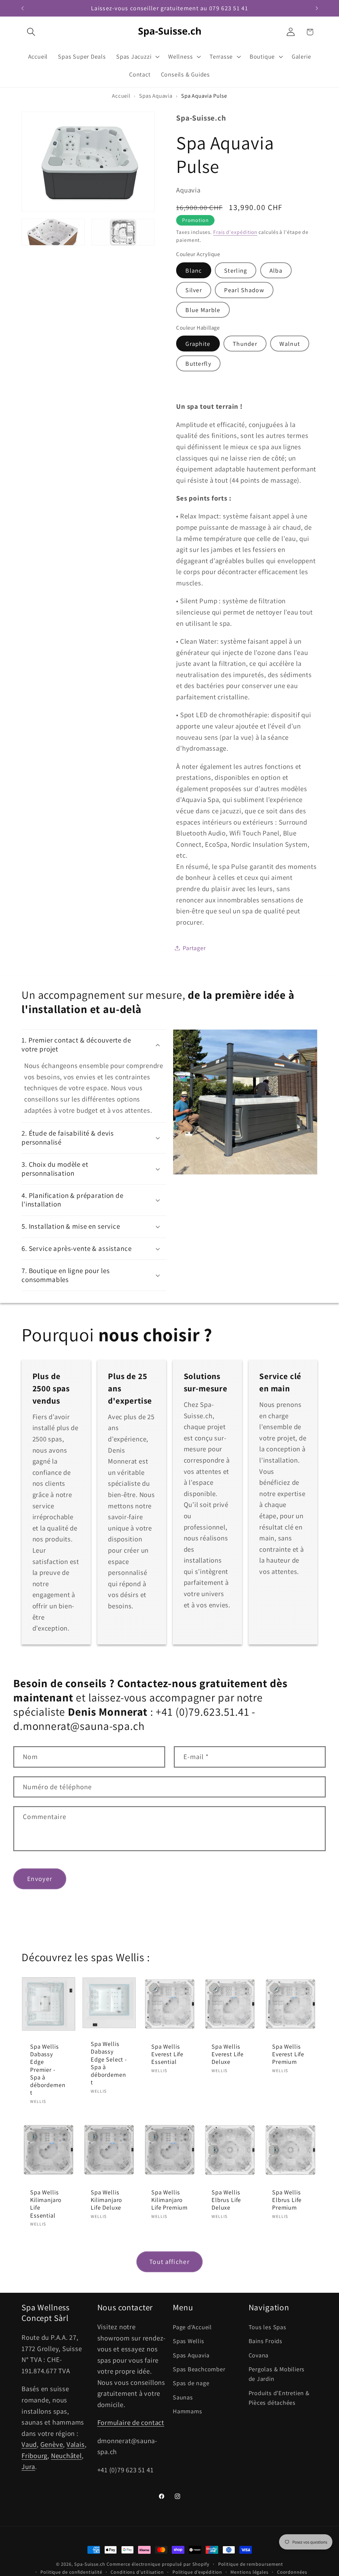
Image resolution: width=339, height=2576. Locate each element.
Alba (276, 270)
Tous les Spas (267, 2327)
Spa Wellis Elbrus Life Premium (287, 2200)
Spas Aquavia (191, 2355)
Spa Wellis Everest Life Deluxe (228, 2054)
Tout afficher (169, 2262)
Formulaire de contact (131, 2422)
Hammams (187, 2411)
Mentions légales (249, 2572)
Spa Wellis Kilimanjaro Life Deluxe (106, 2200)
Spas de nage (191, 2383)
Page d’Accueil (192, 2327)
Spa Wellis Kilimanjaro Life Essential (46, 2204)
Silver (194, 290)
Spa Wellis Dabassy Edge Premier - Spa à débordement (48, 2070)
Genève (52, 2444)
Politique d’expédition (197, 2572)
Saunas (183, 2397)
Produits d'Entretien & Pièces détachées (279, 2398)
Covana (259, 2355)
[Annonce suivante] (317, 8)
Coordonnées (292, 2572)
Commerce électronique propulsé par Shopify (158, 2564)
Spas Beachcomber (199, 2369)
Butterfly (198, 363)
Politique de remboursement (251, 2564)
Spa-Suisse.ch (90, 2564)
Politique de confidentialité (71, 2572)
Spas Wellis (189, 2341)
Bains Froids (266, 2341)
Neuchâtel (66, 2456)
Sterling (236, 270)
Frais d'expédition (235, 232)
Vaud (29, 2444)
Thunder (245, 344)
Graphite (198, 344)
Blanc (194, 270)
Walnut (290, 344)
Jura (28, 2467)
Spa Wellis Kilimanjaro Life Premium (169, 2200)
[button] (31, 32)
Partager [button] (194, 948)
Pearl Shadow (244, 290)
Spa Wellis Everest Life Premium (288, 2054)
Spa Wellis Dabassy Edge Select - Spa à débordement (109, 2063)
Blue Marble (203, 310)
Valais (76, 2444)
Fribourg (34, 2456)
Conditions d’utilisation (137, 2572)
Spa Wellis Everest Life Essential (167, 2054)
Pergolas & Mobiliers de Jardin (277, 2374)
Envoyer (40, 1879)
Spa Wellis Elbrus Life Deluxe (226, 2200)
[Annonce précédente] (23, 8)
